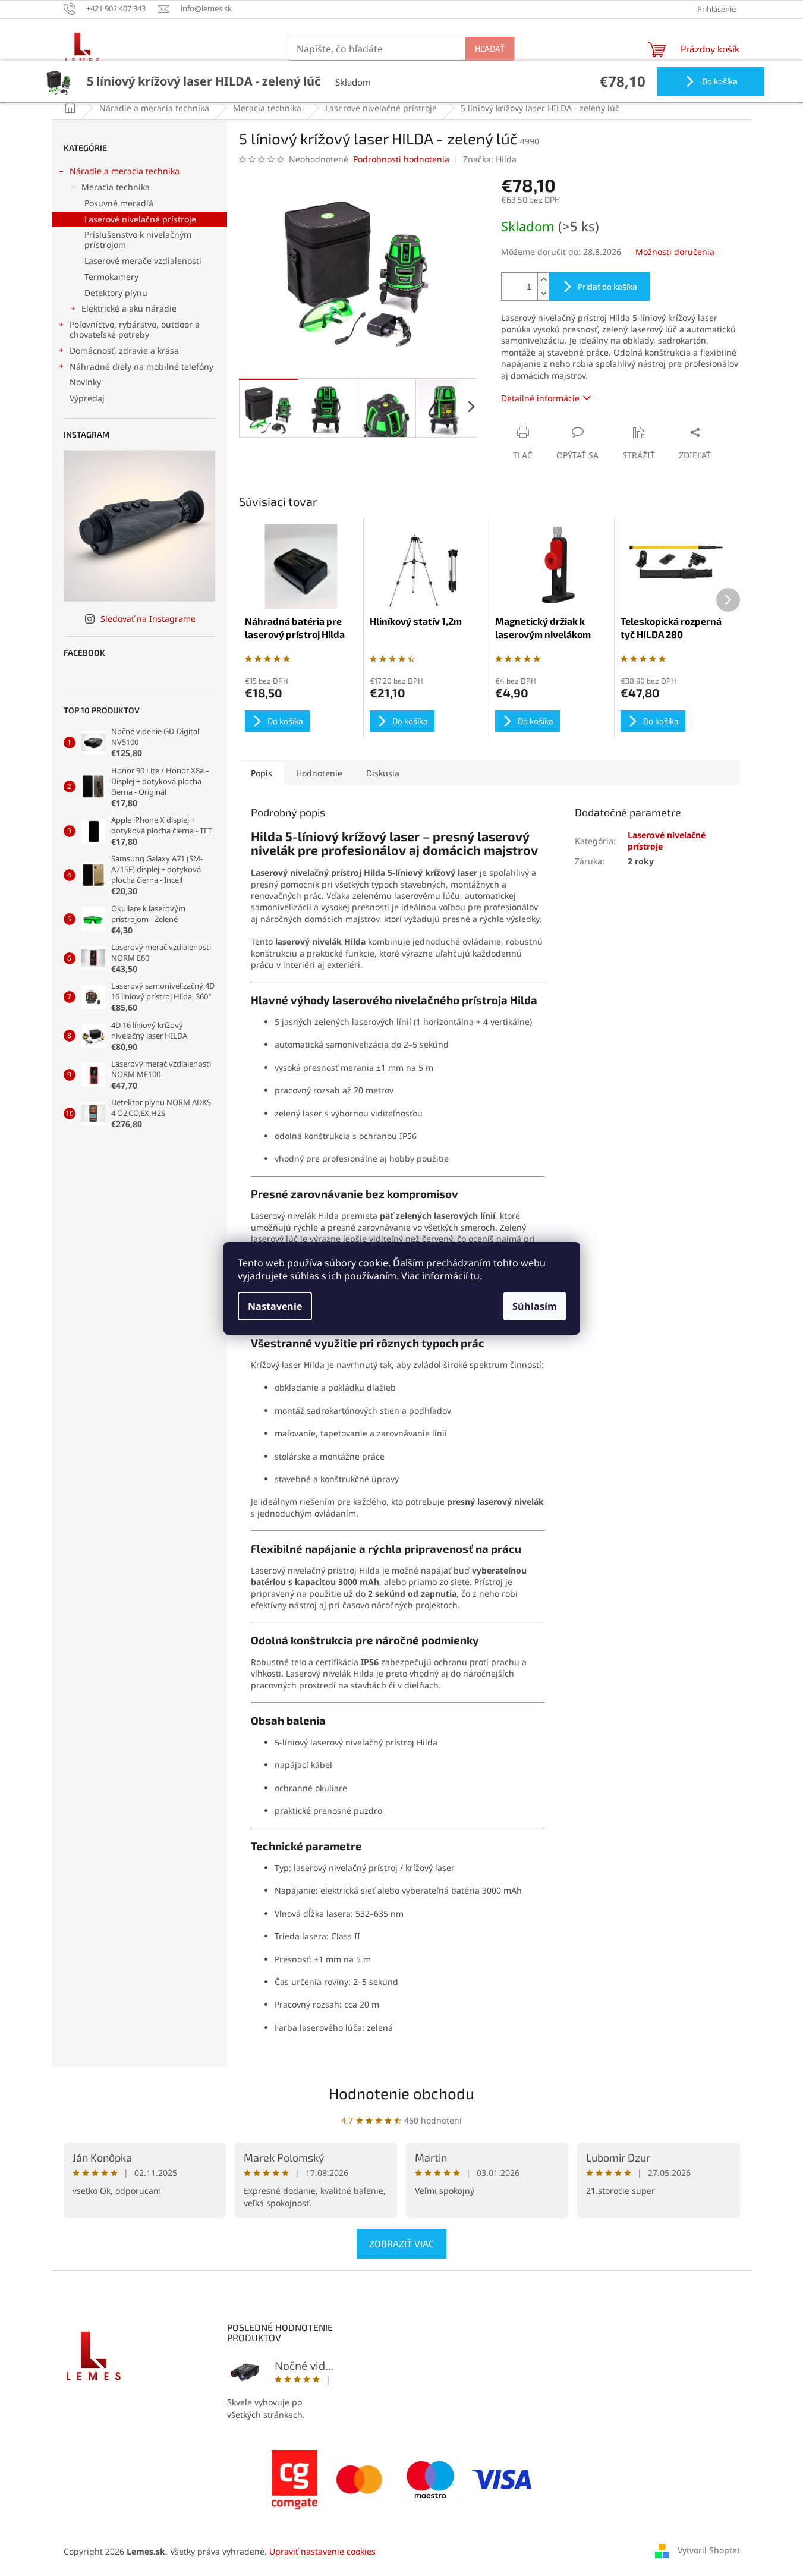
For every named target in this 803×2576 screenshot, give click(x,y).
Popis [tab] (262, 773)
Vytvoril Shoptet (709, 2550)
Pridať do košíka (607, 286)
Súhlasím (535, 1306)
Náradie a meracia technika (125, 171)
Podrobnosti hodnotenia (401, 159)
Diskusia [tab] (383, 773)
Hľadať (490, 48)
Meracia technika (116, 187)
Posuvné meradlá (119, 203)
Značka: (490, 159)
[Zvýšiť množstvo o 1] (543, 280)
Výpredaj (87, 398)
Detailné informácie (540, 398)
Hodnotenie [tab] (319, 773)
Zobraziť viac (401, 2243)
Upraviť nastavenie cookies (322, 2551)
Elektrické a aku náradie (129, 308)
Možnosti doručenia (675, 252)
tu (475, 1276)
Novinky (85, 382)
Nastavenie (275, 1306)
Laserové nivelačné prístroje (140, 219)
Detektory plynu (116, 293)
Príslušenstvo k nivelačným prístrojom (138, 240)
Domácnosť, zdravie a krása (124, 350)
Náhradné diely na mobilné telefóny (141, 367)
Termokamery (111, 277)
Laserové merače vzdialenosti (143, 261)
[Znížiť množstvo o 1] (543, 293)
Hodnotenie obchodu (401, 2093)
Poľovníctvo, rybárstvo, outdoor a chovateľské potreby (135, 329)
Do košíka (719, 81)
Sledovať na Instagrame (148, 619)
